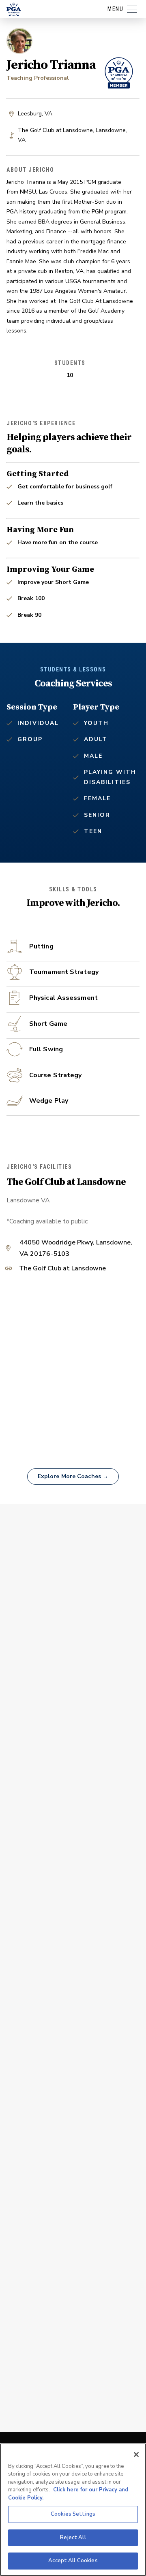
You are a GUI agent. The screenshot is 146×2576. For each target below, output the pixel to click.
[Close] (136, 2455)
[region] (73, 2510)
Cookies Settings (73, 2514)
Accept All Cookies (73, 2561)
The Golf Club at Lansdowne (62, 1269)
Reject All (73, 2538)
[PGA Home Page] (14, 9)
